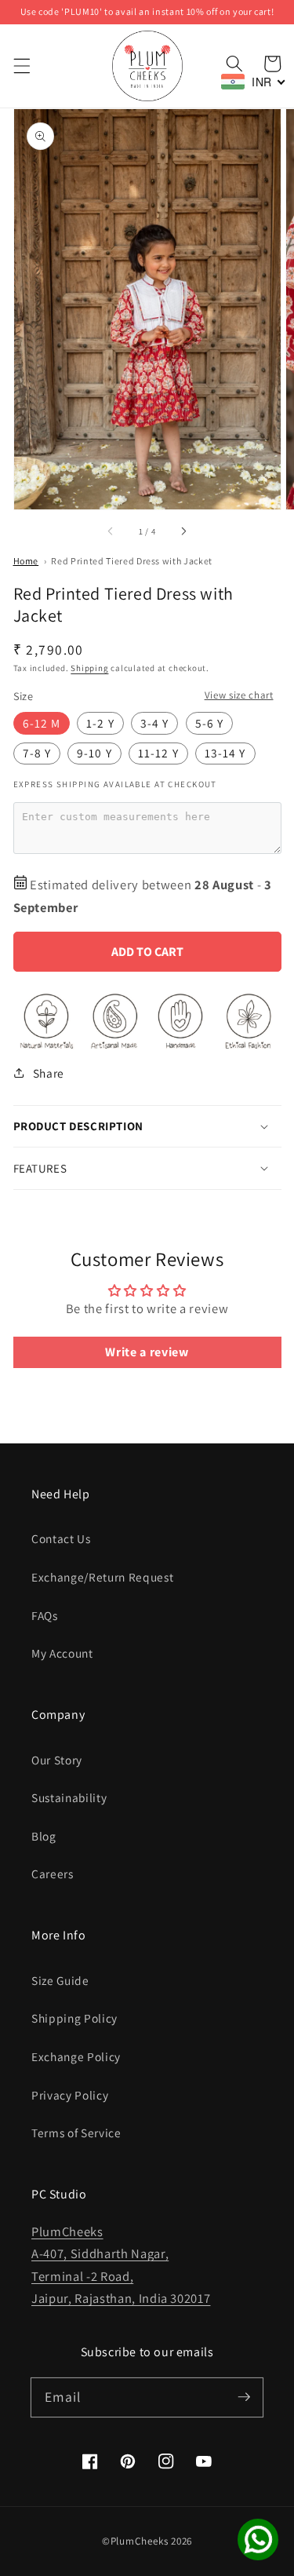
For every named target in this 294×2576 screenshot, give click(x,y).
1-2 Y (100, 723)
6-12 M (42, 723)
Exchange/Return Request (102, 1577)
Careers (53, 1874)
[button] (21, 66)
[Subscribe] (244, 2397)
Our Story (57, 1760)
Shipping (89, 668)
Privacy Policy (70, 2095)
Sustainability (69, 1797)
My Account (62, 1653)
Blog (44, 1836)
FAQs (45, 1615)
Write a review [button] (147, 1352)
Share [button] (49, 1073)
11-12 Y (158, 753)
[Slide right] (183, 531)
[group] (147, 12)
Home (26, 561)
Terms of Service (76, 2133)
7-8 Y (37, 753)
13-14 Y (225, 753)
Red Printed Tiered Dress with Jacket (132, 561)
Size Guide (60, 1980)
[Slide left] (111, 531)
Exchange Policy (76, 2056)
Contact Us (61, 1538)
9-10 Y (94, 753)
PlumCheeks (140, 2541)
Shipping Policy (74, 2018)
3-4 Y (155, 723)
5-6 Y (210, 723)
